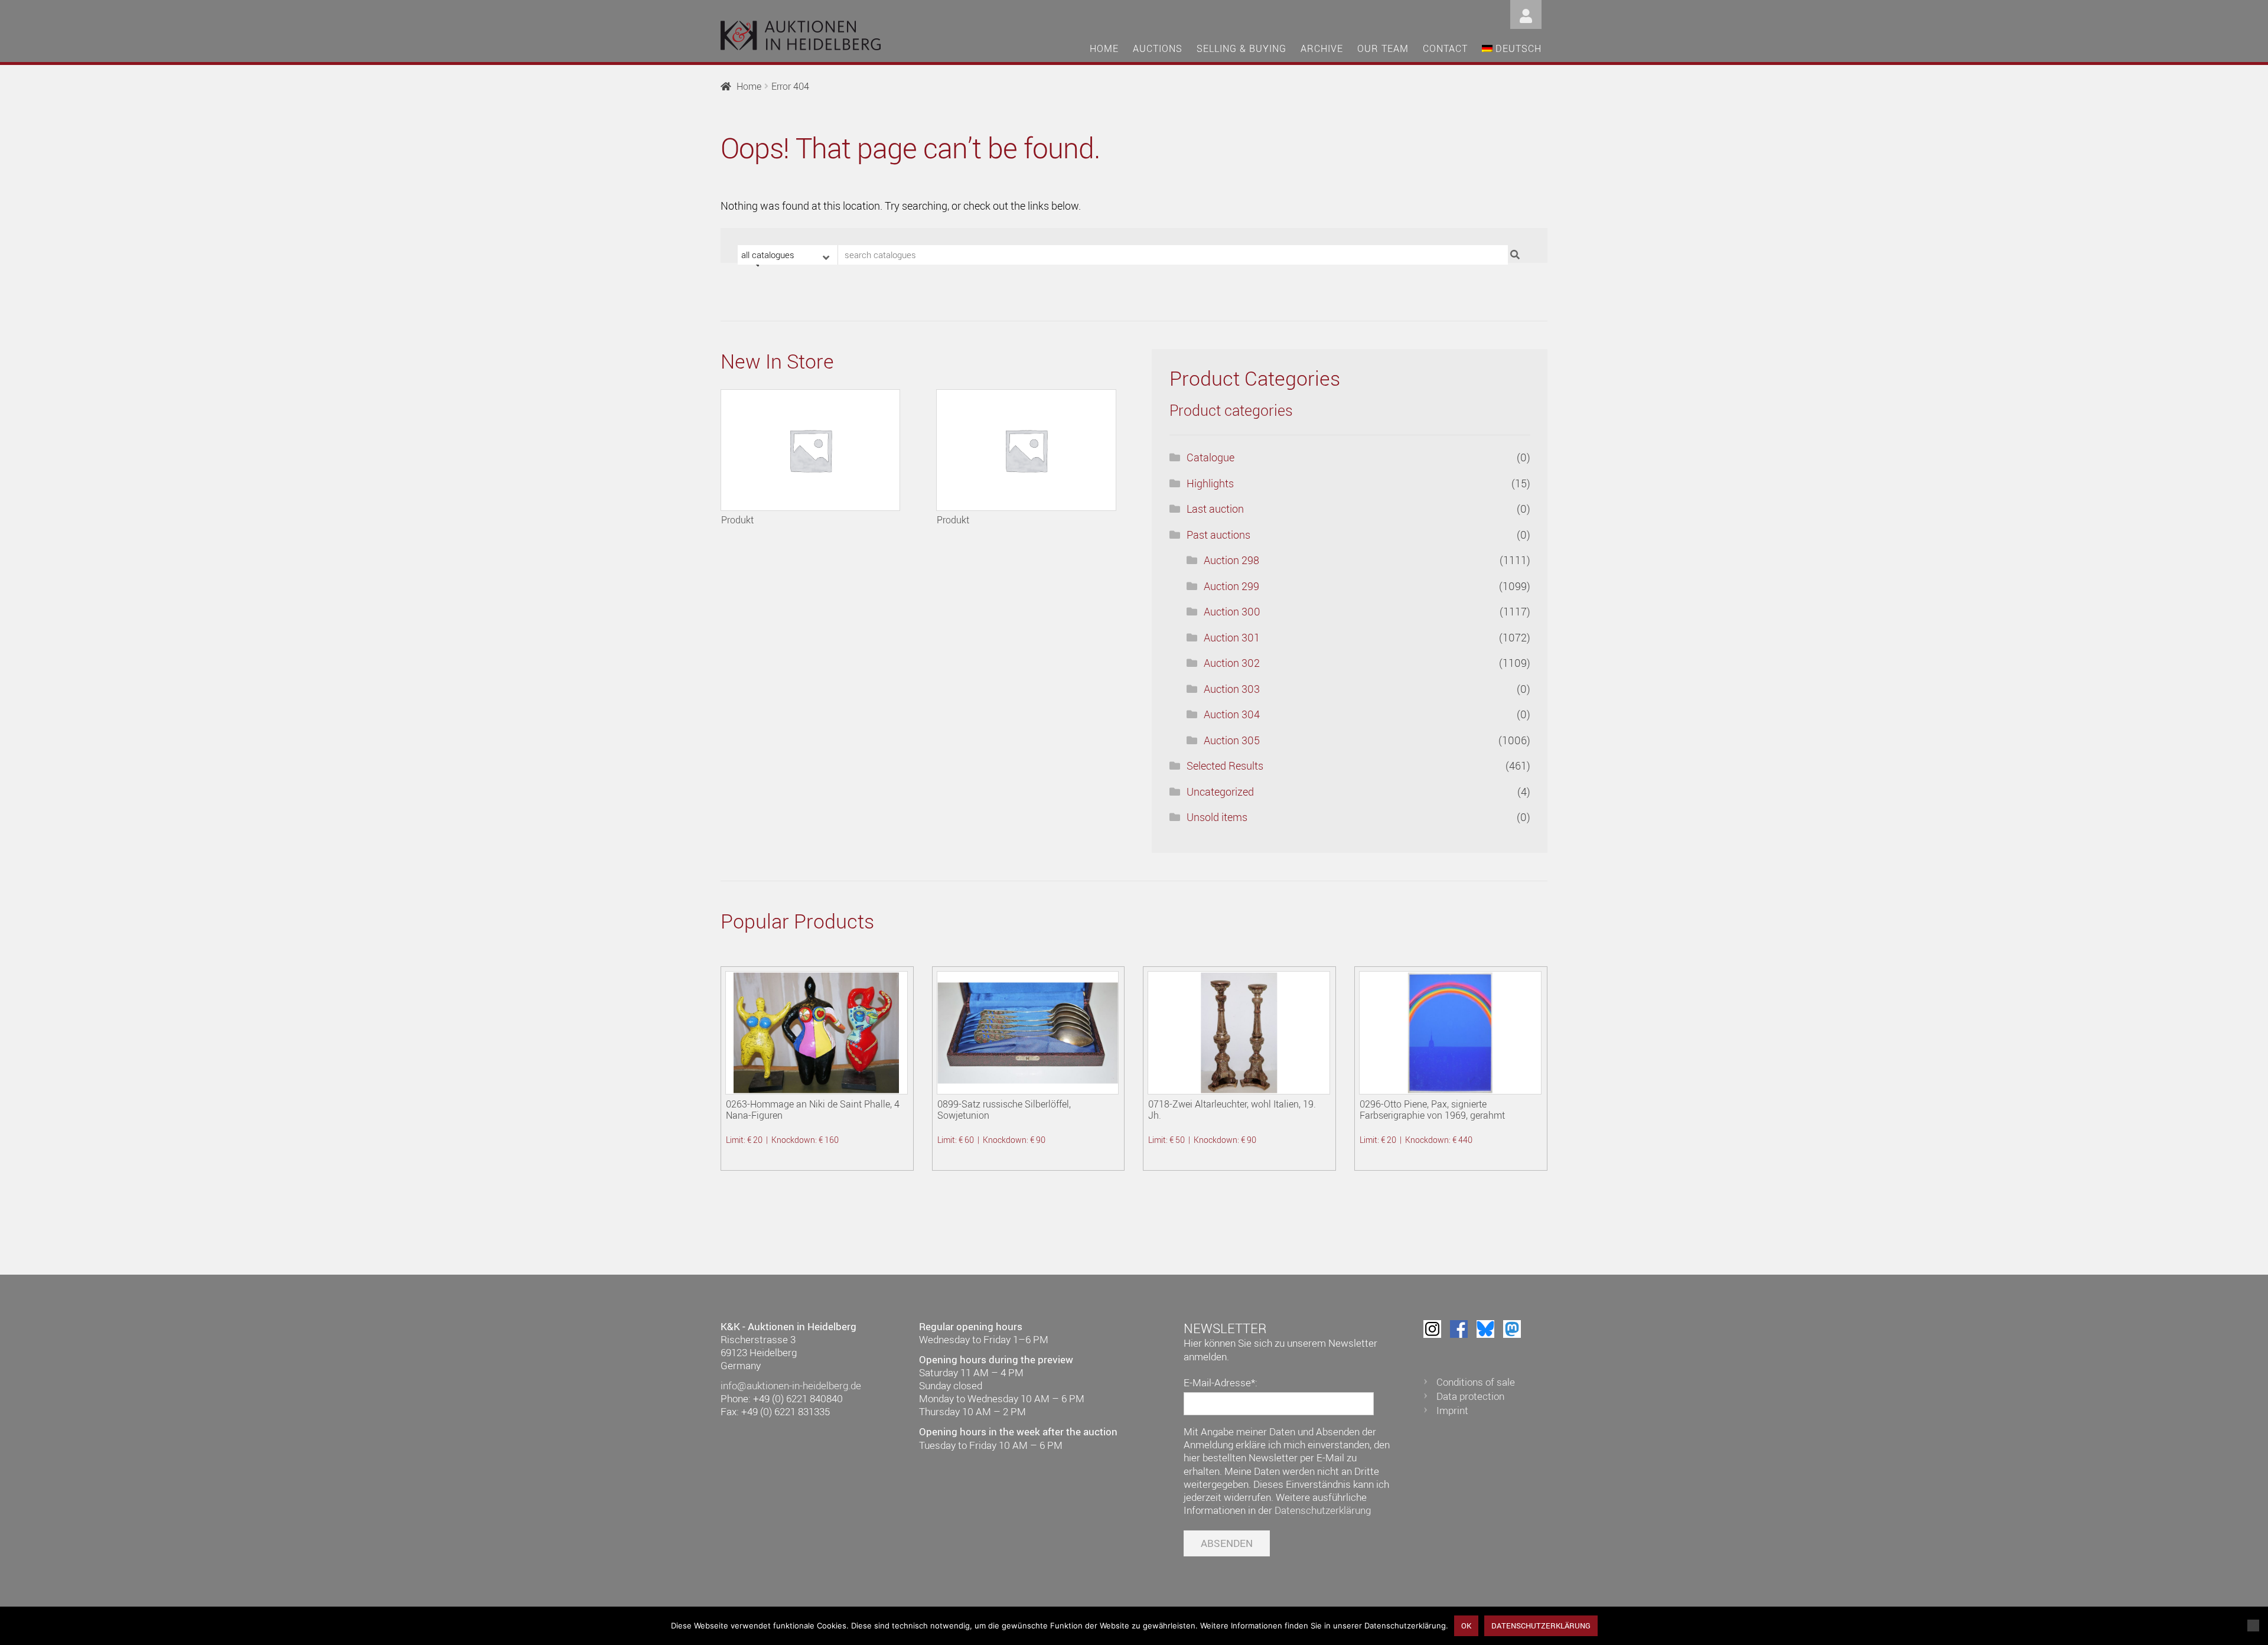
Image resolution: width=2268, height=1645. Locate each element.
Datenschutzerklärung (1323, 1510)
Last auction (1215, 509)
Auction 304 (1232, 714)
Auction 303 (1232, 689)
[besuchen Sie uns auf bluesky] (1485, 1329)
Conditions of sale (1476, 1382)
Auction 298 (1231, 560)
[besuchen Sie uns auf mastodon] (1512, 1329)
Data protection (1470, 1396)
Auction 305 (1232, 740)
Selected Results (1225, 766)
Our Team (1383, 48)
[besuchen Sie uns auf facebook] (1459, 1329)
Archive (1322, 48)
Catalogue (1210, 457)
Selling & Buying (1241, 48)
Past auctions (1218, 535)
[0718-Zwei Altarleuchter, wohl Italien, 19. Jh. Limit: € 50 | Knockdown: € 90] (1239, 1033)
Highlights (1210, 483)
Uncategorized (1220, 791)
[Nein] (2253, 1626)
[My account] (1526, 13)
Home (1104, 48)
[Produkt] (810, 450)
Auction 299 (1231, 586)
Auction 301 (1232, 637)
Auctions (1158, 48)
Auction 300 (1232, 611)
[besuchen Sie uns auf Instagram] (1432, 1329)
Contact (1445, 48)
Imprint (1452, 1410)
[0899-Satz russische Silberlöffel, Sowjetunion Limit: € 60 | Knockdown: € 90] (1028, 1033)
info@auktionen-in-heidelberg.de (791, 1385)
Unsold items (1217, 817)
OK (1466, 1626)
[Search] (1516, 255)
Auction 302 (1232, 663)
